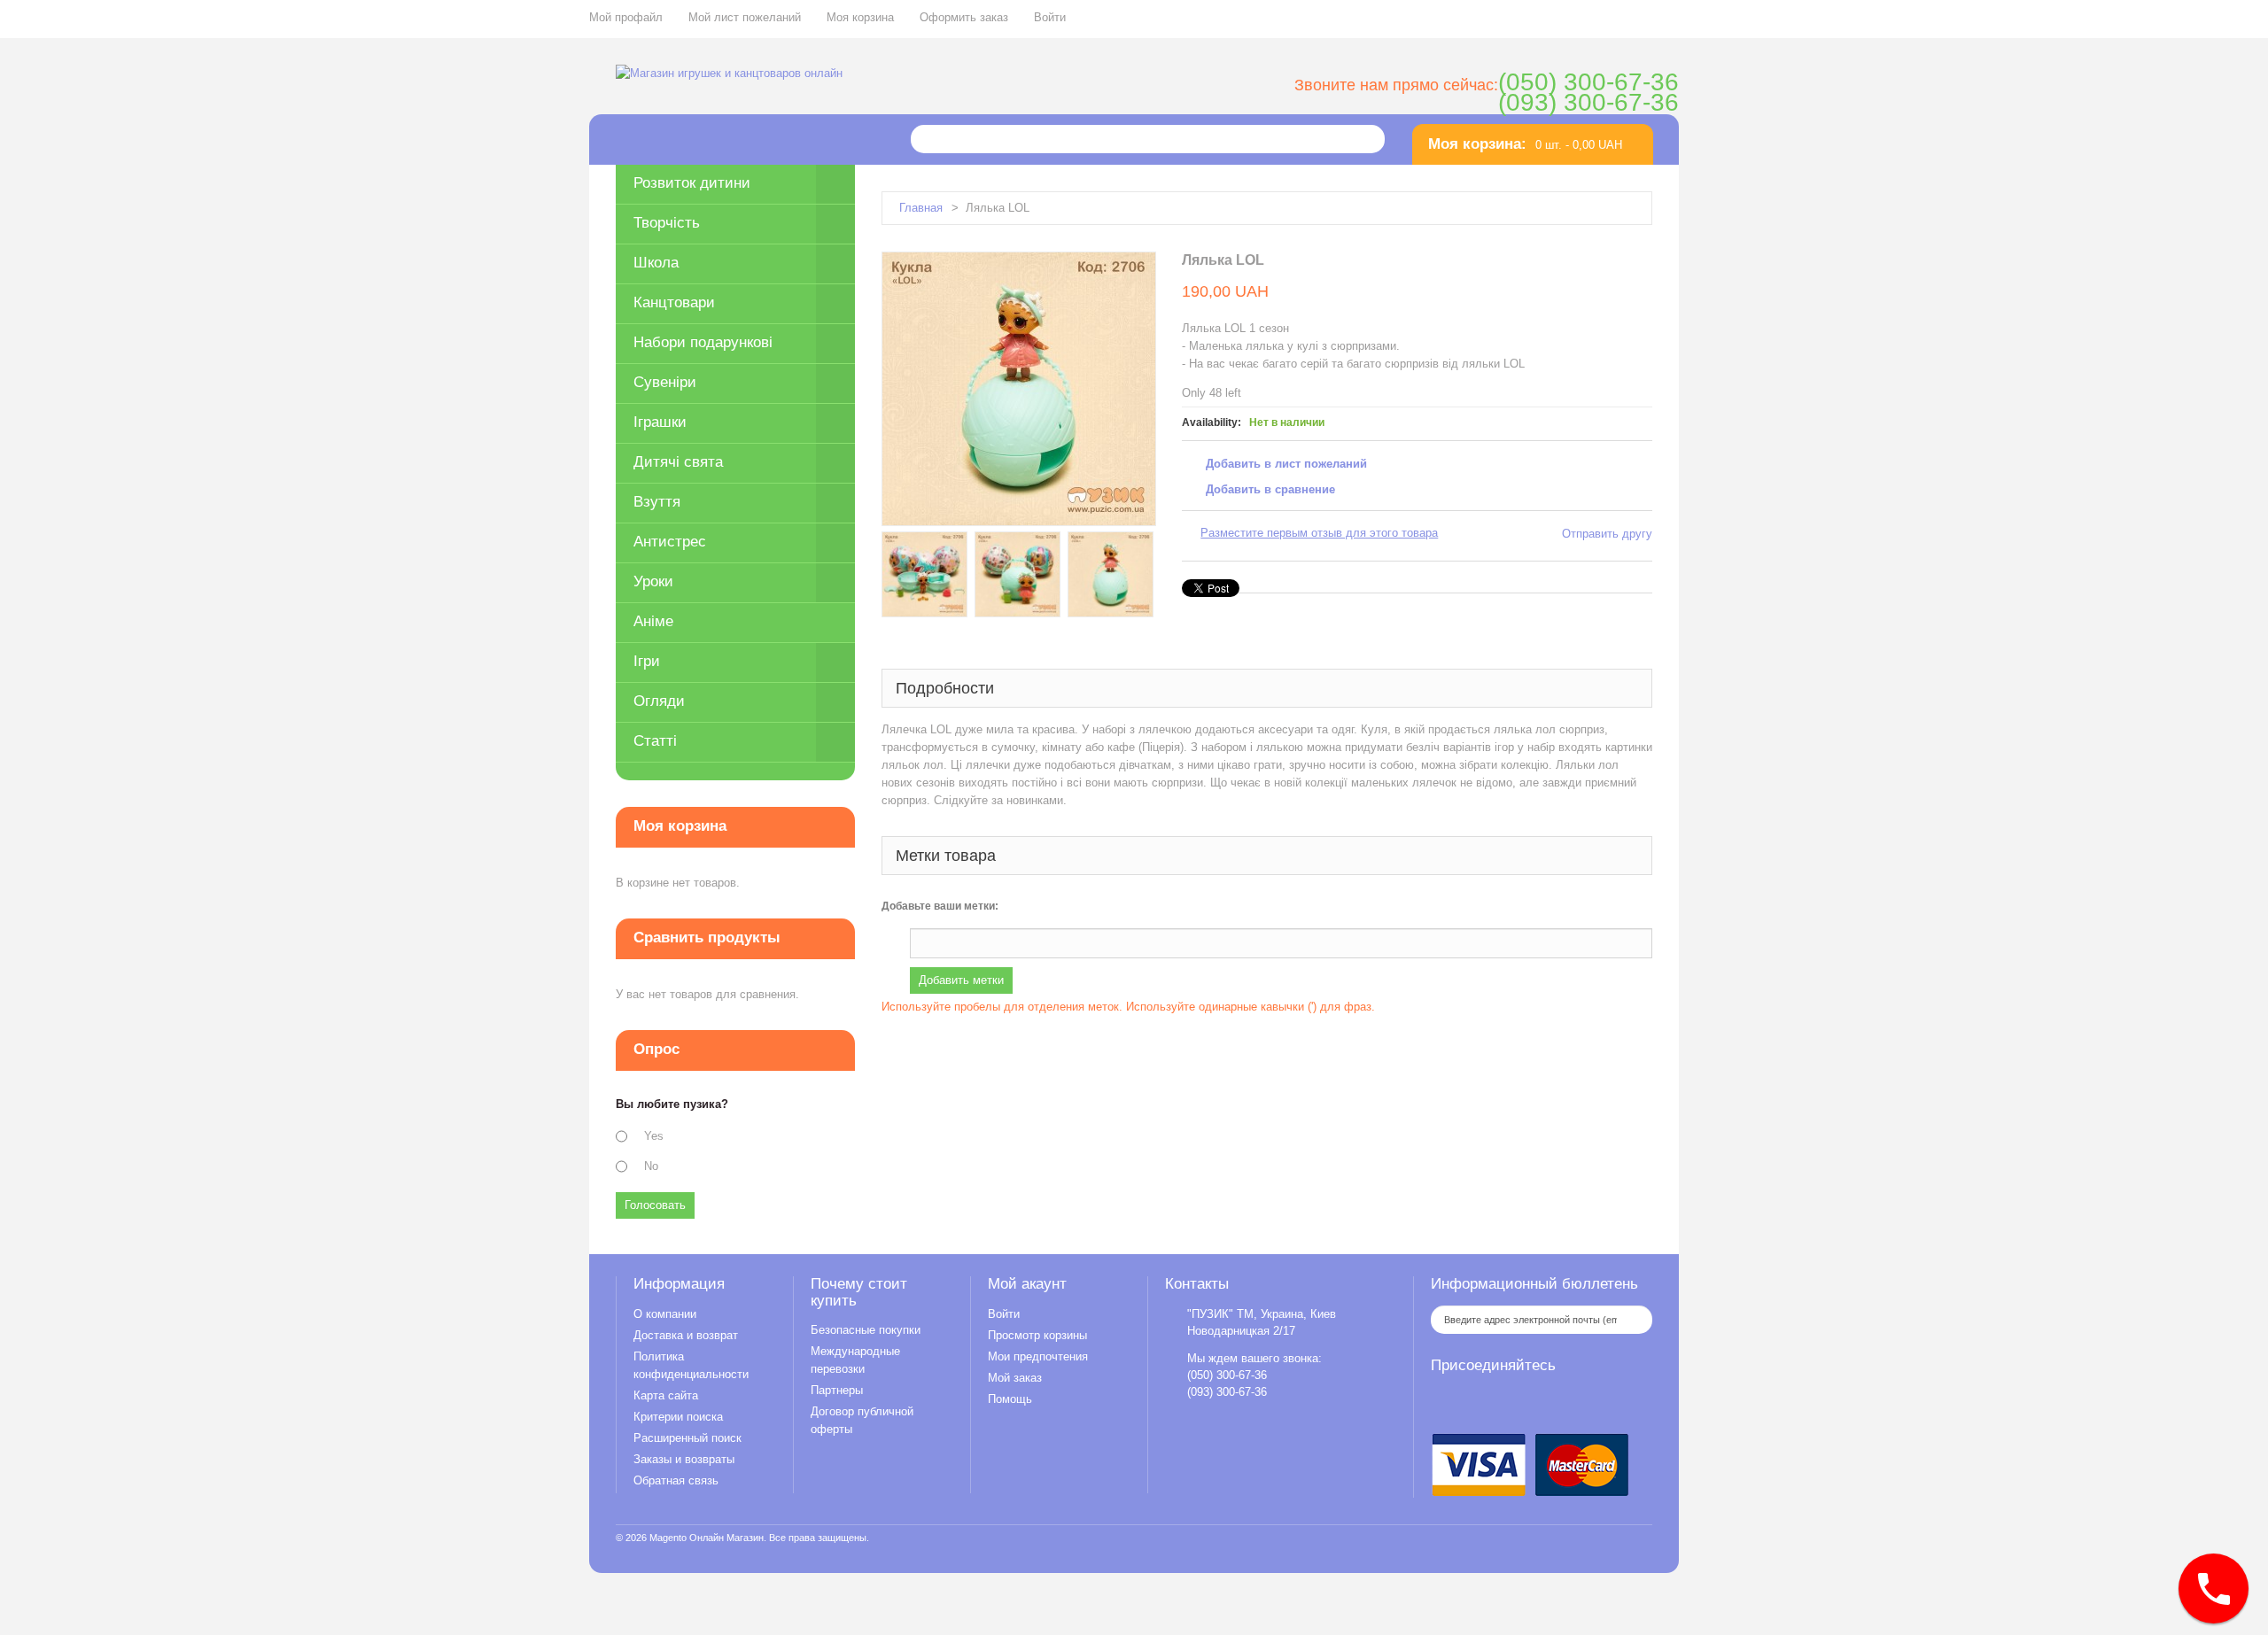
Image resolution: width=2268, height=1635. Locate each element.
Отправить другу (1607, 534)
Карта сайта (666, 1395)
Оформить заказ (964, 17)
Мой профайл (626, 17)
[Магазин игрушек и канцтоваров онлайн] (729, 74)
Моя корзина (860, 17)
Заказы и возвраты (684, 1459)
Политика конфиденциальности (691, 1365)
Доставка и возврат (686, 1335)
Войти (1050, 17)
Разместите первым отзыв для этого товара (1319, 533)
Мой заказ (1015, 1378)
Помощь (1010, 1399)
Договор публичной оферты (862, 1420)
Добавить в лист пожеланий (1286, 464)
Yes (654, 1136)
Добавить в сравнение (1270, 489)
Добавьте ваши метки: (940, 906)
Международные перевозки (855, 1360)
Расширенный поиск (687, 1438)
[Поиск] (1365, 139)
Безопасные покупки (866, 1330)
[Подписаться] (1635, 1320)
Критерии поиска (678, 1417)
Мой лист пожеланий (745, 17)
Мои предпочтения (1038, 1356)
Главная (921, 208)
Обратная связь (676, 1480)
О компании (665, 1314)
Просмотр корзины (1037, 1335)
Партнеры (837, 1390)
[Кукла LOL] (924, 574)
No (651, 1166)
